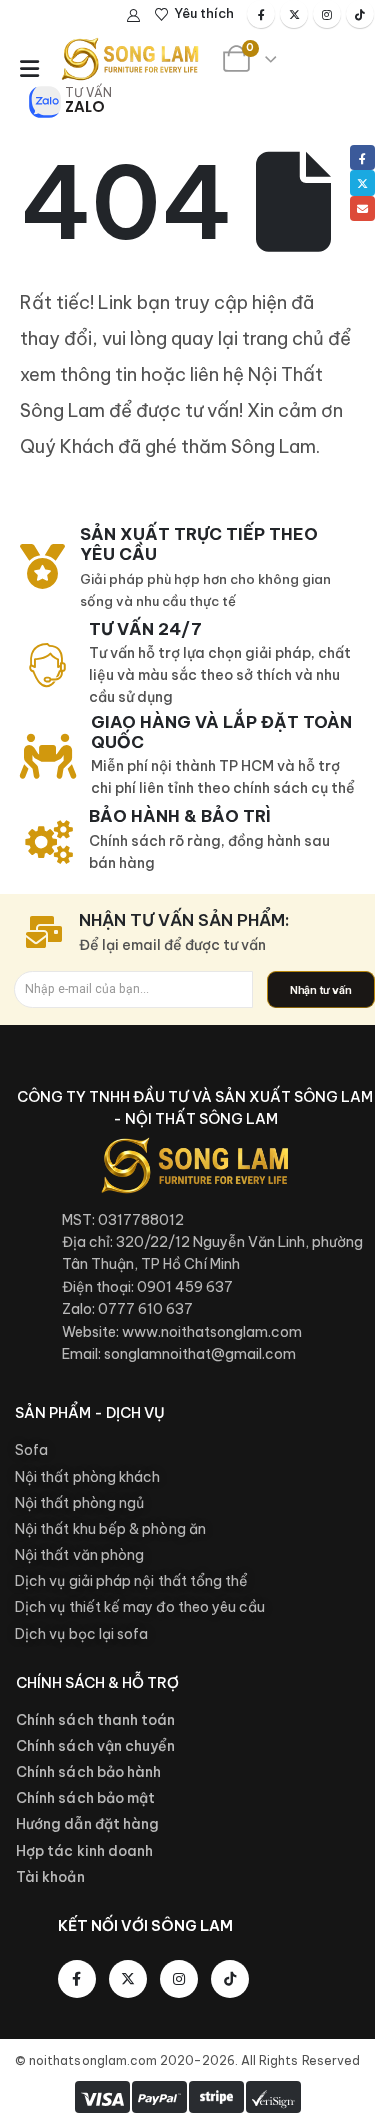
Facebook (362, 157)
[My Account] (134, 15)
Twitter (362, 182)
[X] (294, 14)
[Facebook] (261, 14)
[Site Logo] (130, 59)
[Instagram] (327, 14)
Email (362, 208)
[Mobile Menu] (29, 69)
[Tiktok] (360, 14)
